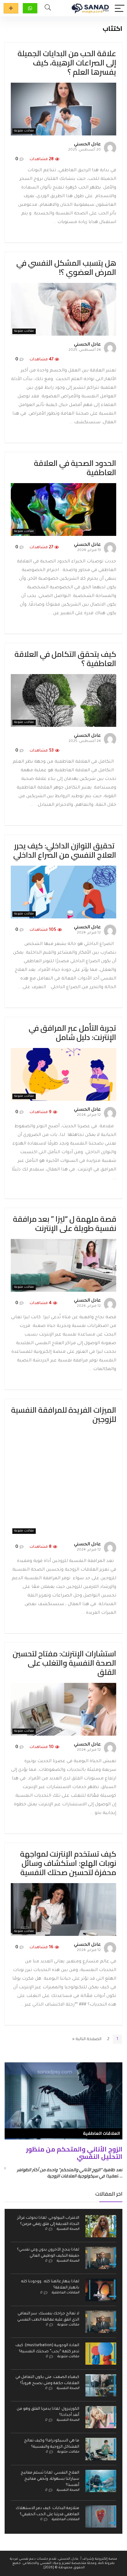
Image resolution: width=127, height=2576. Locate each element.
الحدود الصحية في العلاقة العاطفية (75, 468)
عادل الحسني (87, 145)
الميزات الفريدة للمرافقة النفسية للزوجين (64, 1414)
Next (116, 2112)
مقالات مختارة (11, 8)
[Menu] (120, 8)
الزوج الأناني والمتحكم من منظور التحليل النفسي (74, 2153)
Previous (11, 2112)
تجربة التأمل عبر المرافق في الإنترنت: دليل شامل (72, 1032)
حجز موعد (30, 8)
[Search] (48, 8)
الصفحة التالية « (87, 2039)
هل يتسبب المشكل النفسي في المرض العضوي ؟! (66, 267)
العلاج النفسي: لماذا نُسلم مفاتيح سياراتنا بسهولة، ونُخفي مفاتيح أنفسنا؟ (50, 2479)
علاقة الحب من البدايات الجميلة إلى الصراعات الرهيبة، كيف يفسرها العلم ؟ (67, 62)
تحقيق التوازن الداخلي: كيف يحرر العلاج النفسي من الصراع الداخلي (65, 850)
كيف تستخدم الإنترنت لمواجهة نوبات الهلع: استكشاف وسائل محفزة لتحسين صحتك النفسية (68, 1863)
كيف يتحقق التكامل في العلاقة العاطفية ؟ (65, 658)
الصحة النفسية (68, 2229)
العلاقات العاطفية (65, 2293)
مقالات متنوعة (24, 131)
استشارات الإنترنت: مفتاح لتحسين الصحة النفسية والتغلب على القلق (64, 1663)
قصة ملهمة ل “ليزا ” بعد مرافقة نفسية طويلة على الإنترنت (65, 1223)
